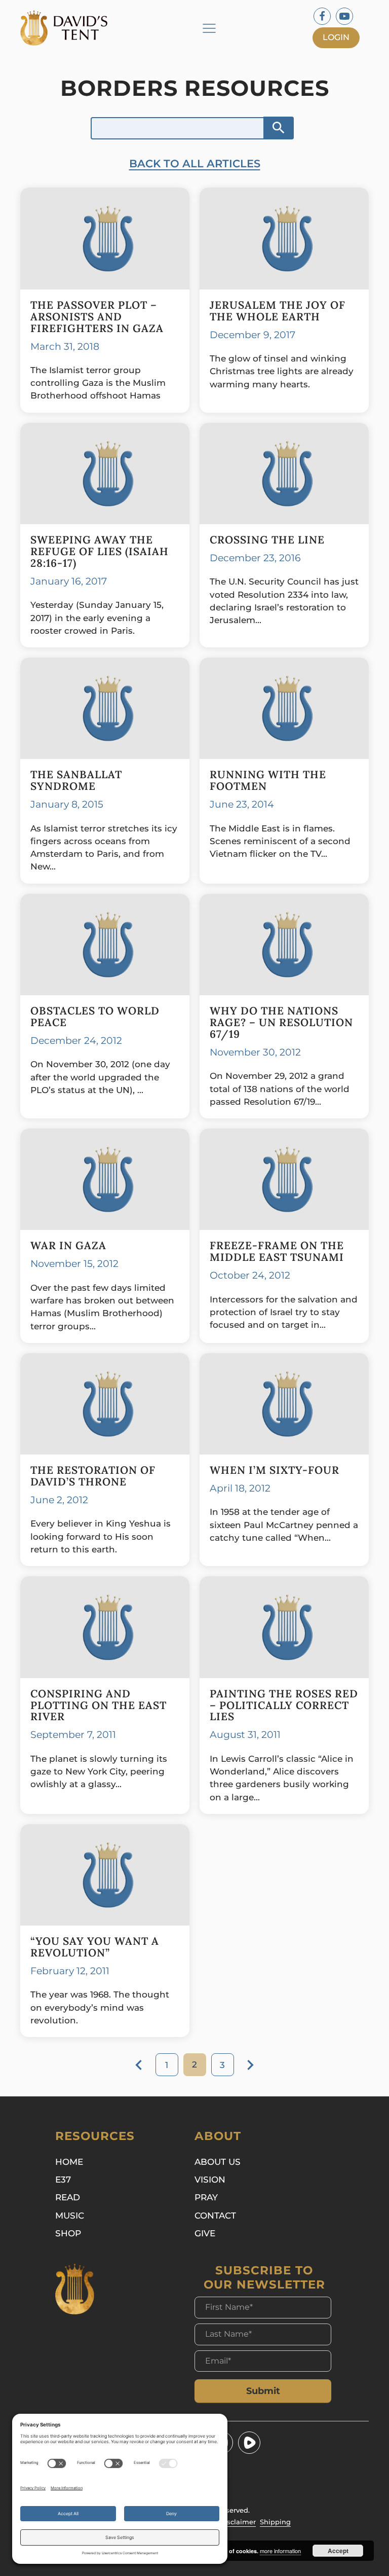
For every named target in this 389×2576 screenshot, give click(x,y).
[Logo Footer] (75, 2289)
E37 (63, 2180)
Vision (210, 2180)
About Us (218, 2162)
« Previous (139, 2065)
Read (68, 2197)
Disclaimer (238, 2522)
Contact (215, 2216)
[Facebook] (322, 16)
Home (69, 2162)
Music (70, 2216)
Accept (338, 2551)
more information (280, 2551)
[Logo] (68, 28)
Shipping (275, 2522)
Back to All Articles (195, 164)
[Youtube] (344, 16)
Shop (68, 2233)
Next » (250, 2065)
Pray (206, 2197)
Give (205, 2233)
